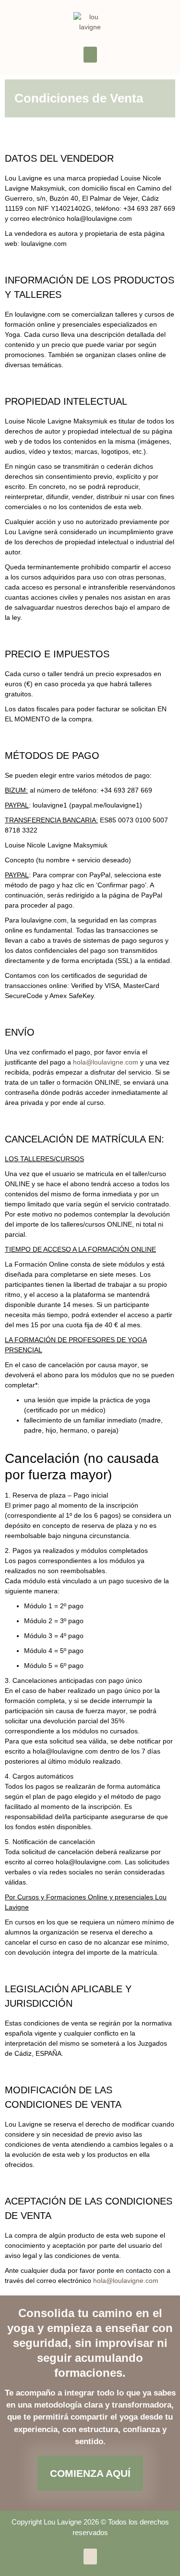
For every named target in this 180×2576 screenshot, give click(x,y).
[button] (90, 55)
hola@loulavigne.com (106, 1062)
